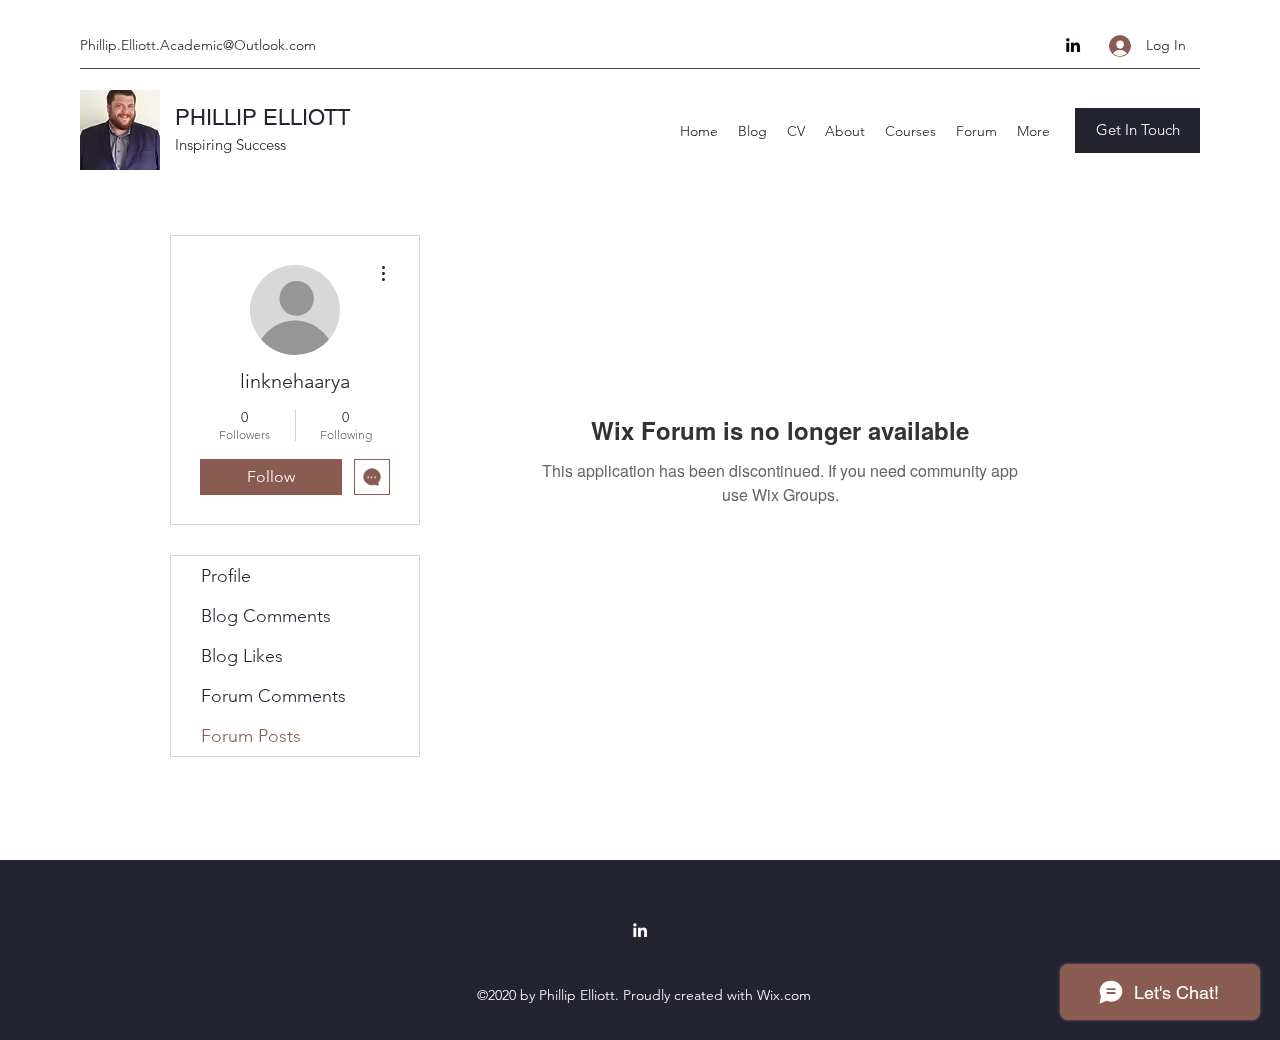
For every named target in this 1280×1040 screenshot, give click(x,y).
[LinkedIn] (1073, 45)
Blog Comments (266, 616)
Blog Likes (242, 656)
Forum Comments (273, 696)
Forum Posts (251, 736)
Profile (226, 576)
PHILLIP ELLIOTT (262, 117)
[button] (1137, 130)
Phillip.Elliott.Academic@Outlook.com (198, 45)
